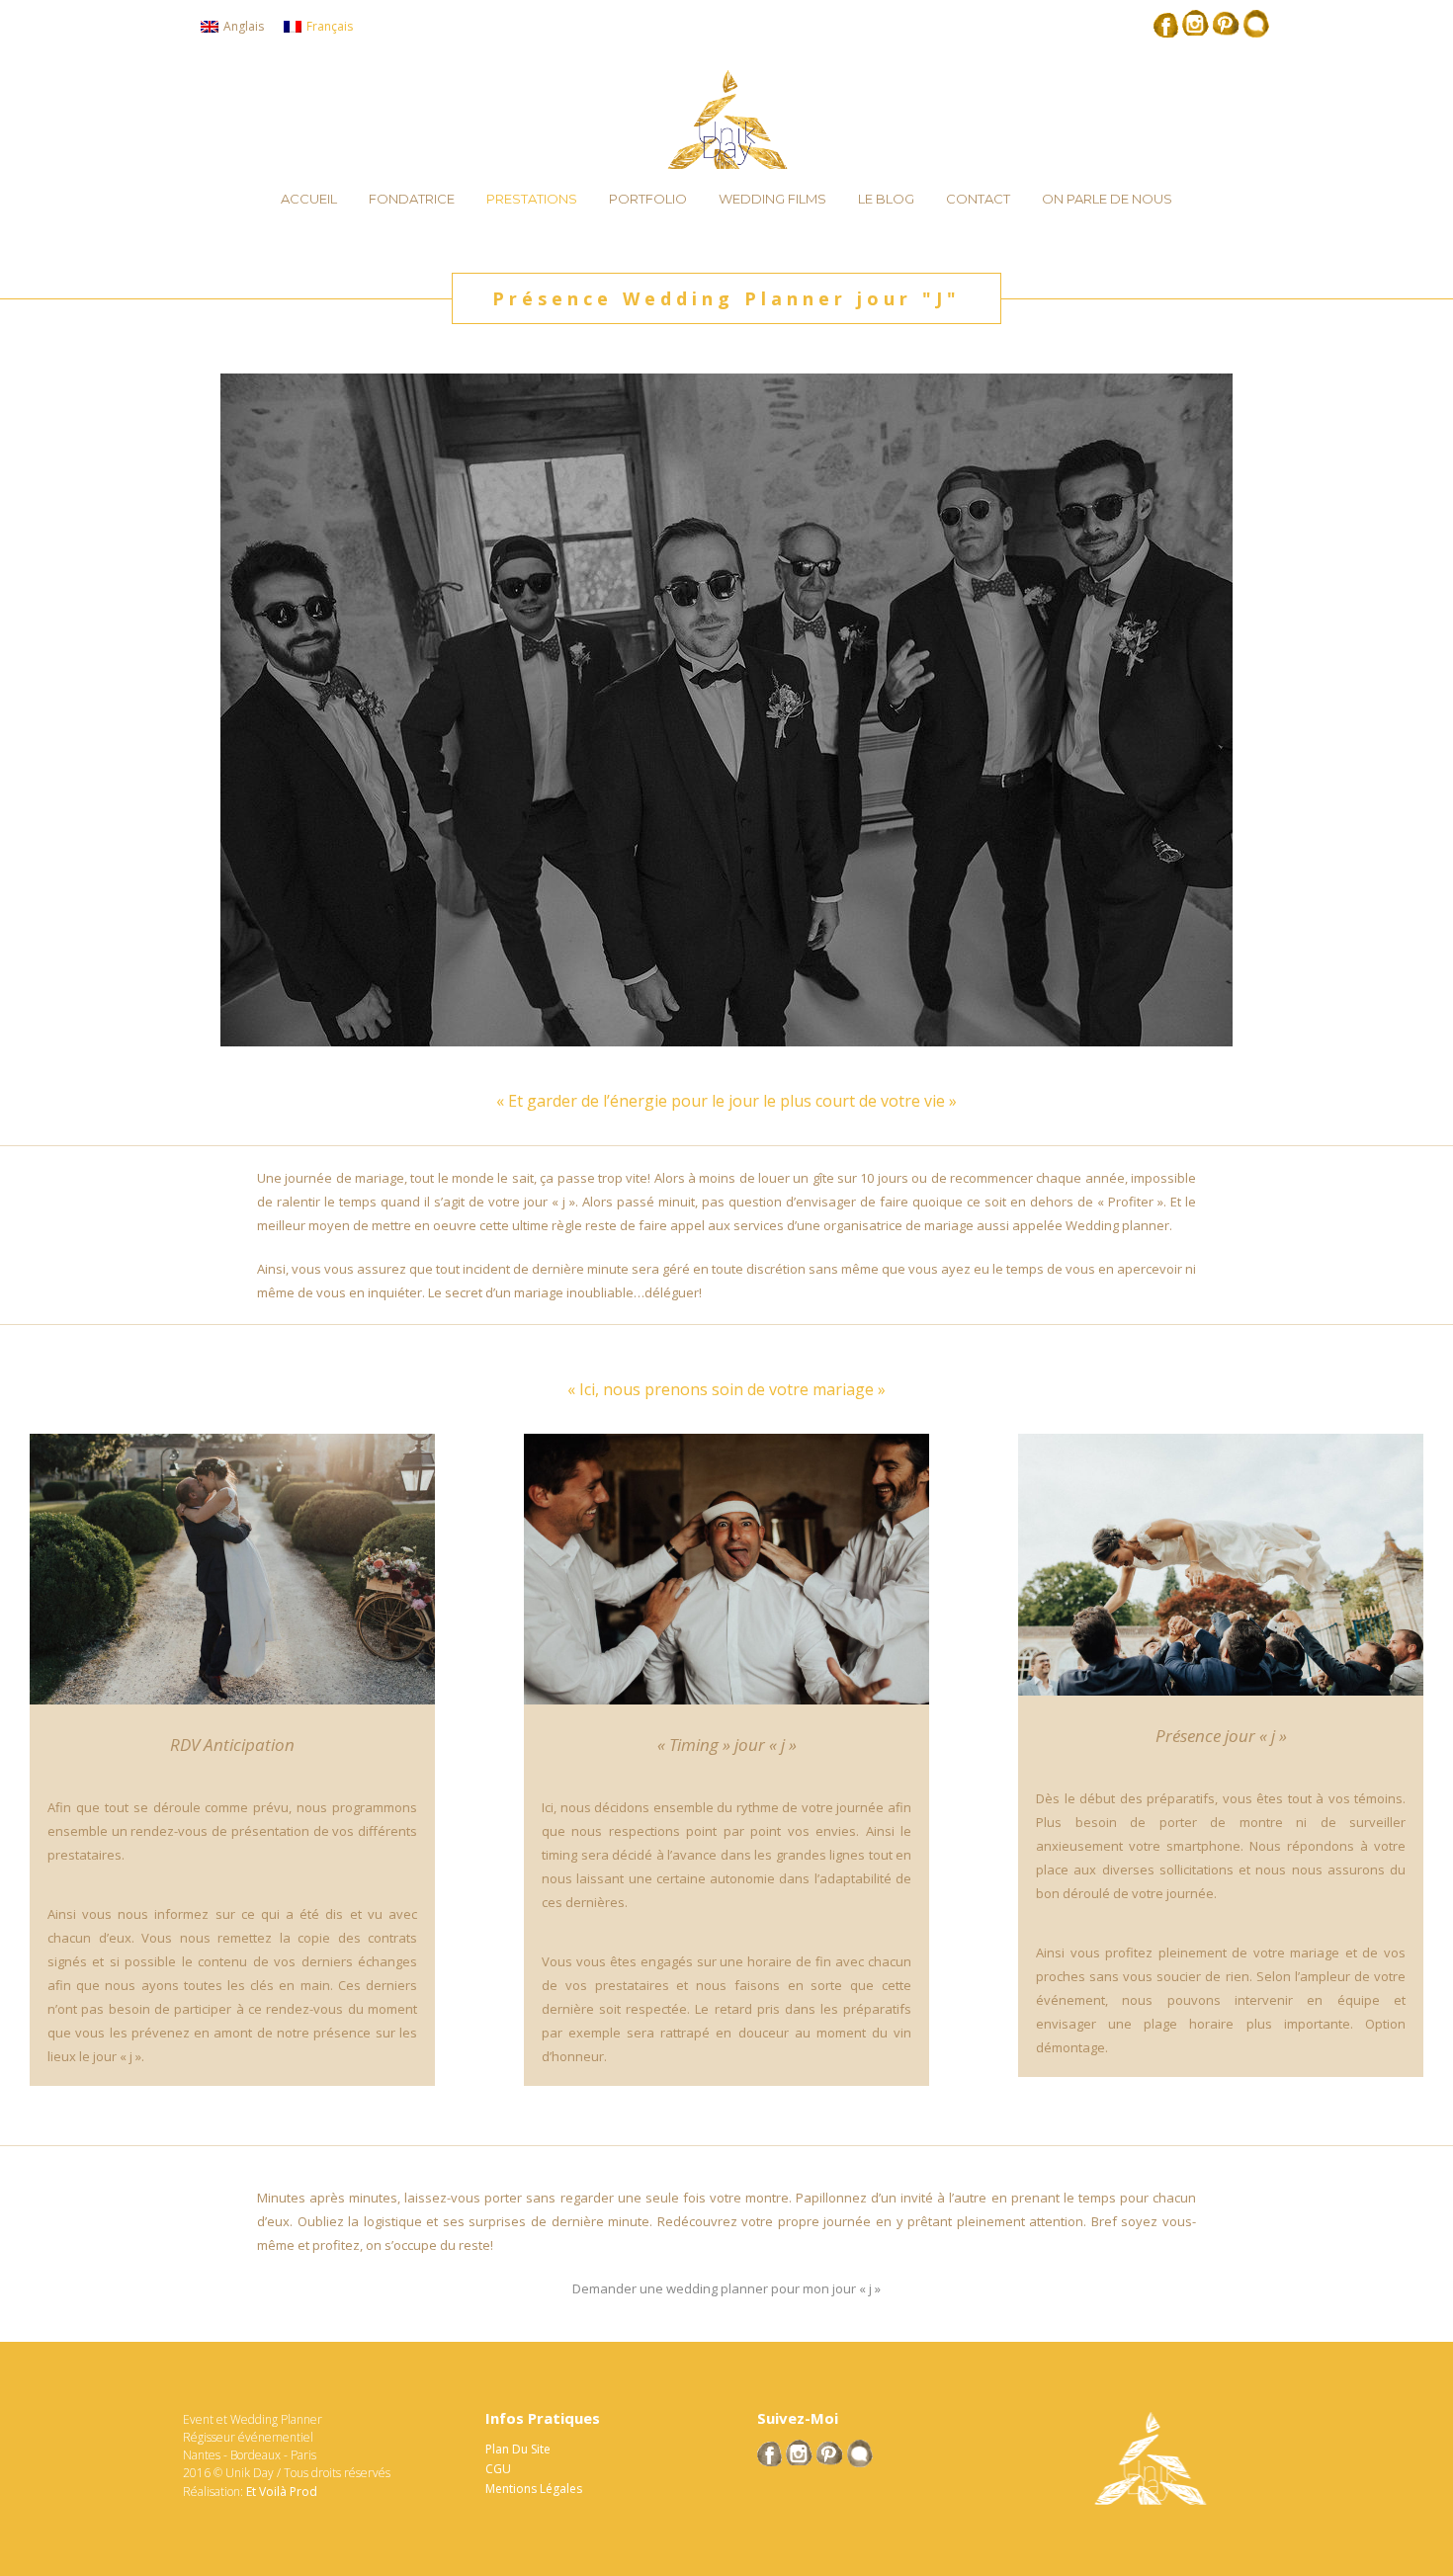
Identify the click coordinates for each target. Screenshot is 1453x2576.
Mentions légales (534, 2489)
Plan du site (518, 2449)
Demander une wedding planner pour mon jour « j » (726, 2288)
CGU (498, 2469)
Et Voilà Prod (282, 2492)
